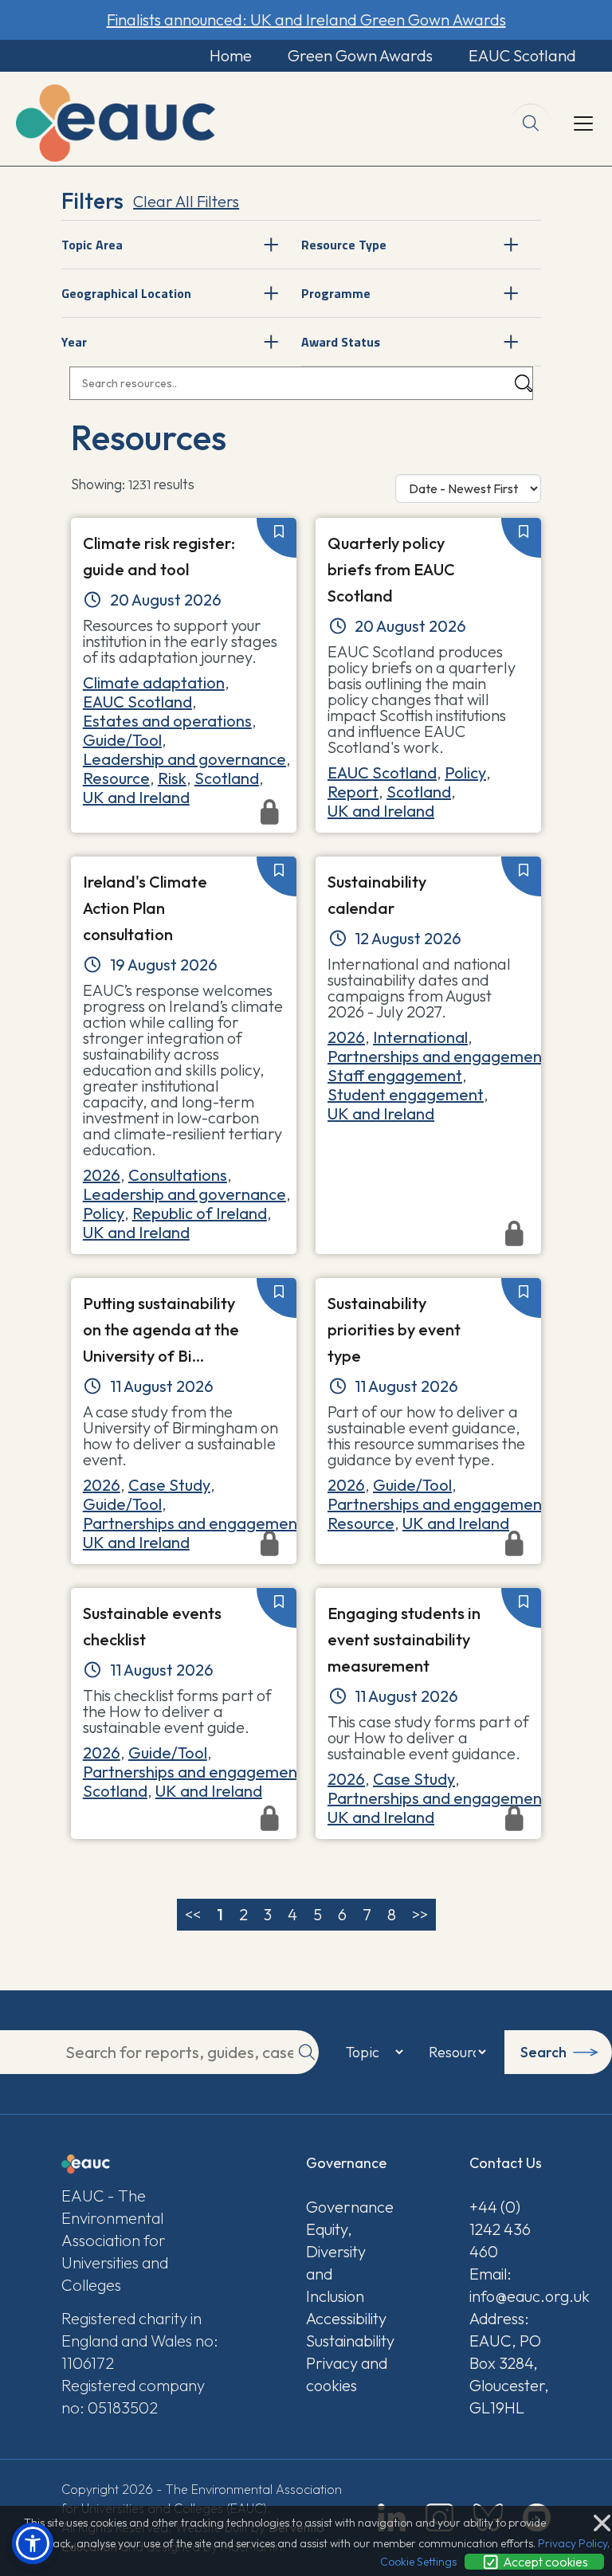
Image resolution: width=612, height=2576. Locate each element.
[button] (33, 2543)
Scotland (227, 778)
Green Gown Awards (360, 55)
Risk (172, 778)
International (420, 1037)
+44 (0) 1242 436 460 (500, 2229)
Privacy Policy (573, 2543)
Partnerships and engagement (438, 1056)
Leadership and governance (184, 759)
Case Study (169, 1485)
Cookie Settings (418, 2562)
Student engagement (406, 1094)
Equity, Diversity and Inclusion (336, 2262)
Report (353, 792)
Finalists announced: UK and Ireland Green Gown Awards (306, 20)
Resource (116, 778)
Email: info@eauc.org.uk (510, 2285)
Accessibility (346, 2318)
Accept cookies (544, 2562)
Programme (336, 293)
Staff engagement (395, 1075)
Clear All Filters (186, 201)
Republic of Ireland (200, 1213)
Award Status (341, 342)
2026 (102, 1175)
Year (74, 342)
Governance (347, 2207)
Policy (465, 772)
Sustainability (347, 2341)
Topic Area (92, 245)
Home (231, 55)
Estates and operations (167, 721)
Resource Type (344, 245)
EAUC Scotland (522, 55)
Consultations (178, 1175)
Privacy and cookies (347, 2374)
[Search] (524, 384)
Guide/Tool (122, 740)
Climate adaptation (154, 682)
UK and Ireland (136, 797)
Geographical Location (126, 293)
